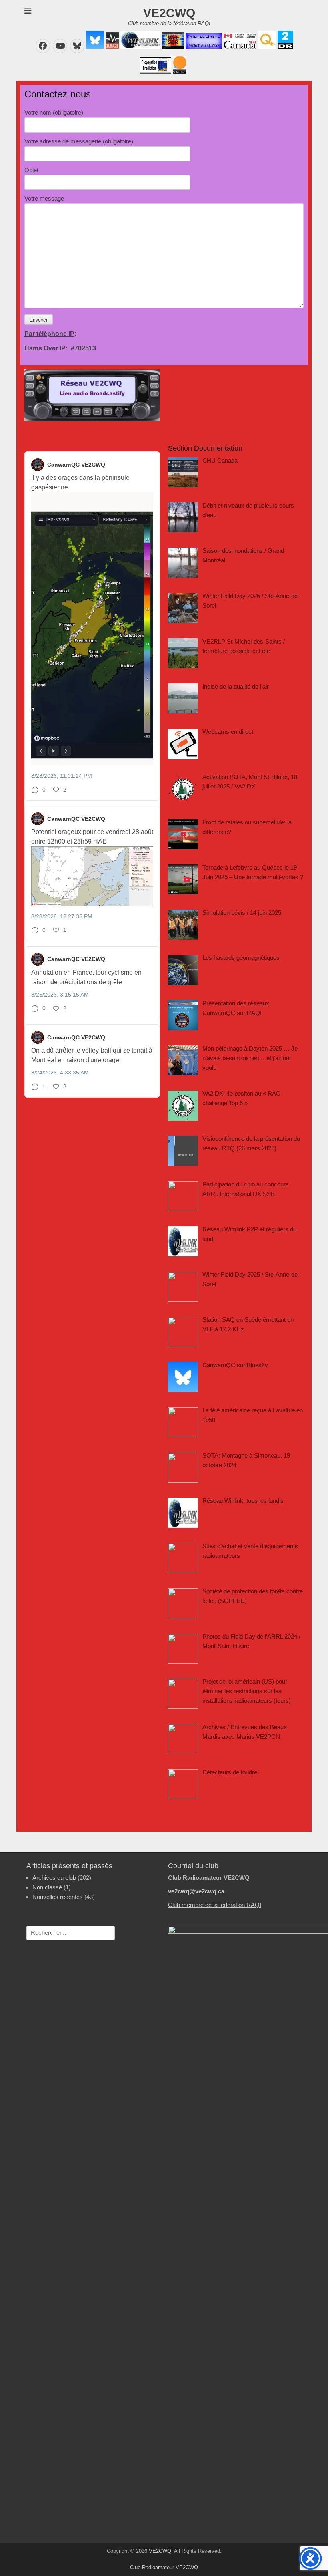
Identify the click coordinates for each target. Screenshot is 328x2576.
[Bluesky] (94, 47)
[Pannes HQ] (266, 47)
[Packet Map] (203, 47)
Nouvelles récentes (58, 1897)
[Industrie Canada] (239, 47)
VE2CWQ (169, 13)
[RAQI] (111, 47)
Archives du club (54, 1878)
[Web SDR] (172, 47)
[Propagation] (285, 47)
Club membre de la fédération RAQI (215, 1905)
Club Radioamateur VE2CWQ (164, 2567)
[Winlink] (140, 47)
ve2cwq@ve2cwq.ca (196, 1891)
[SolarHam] (179, 72)
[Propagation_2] (156, 72)
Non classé (47, 1887)
